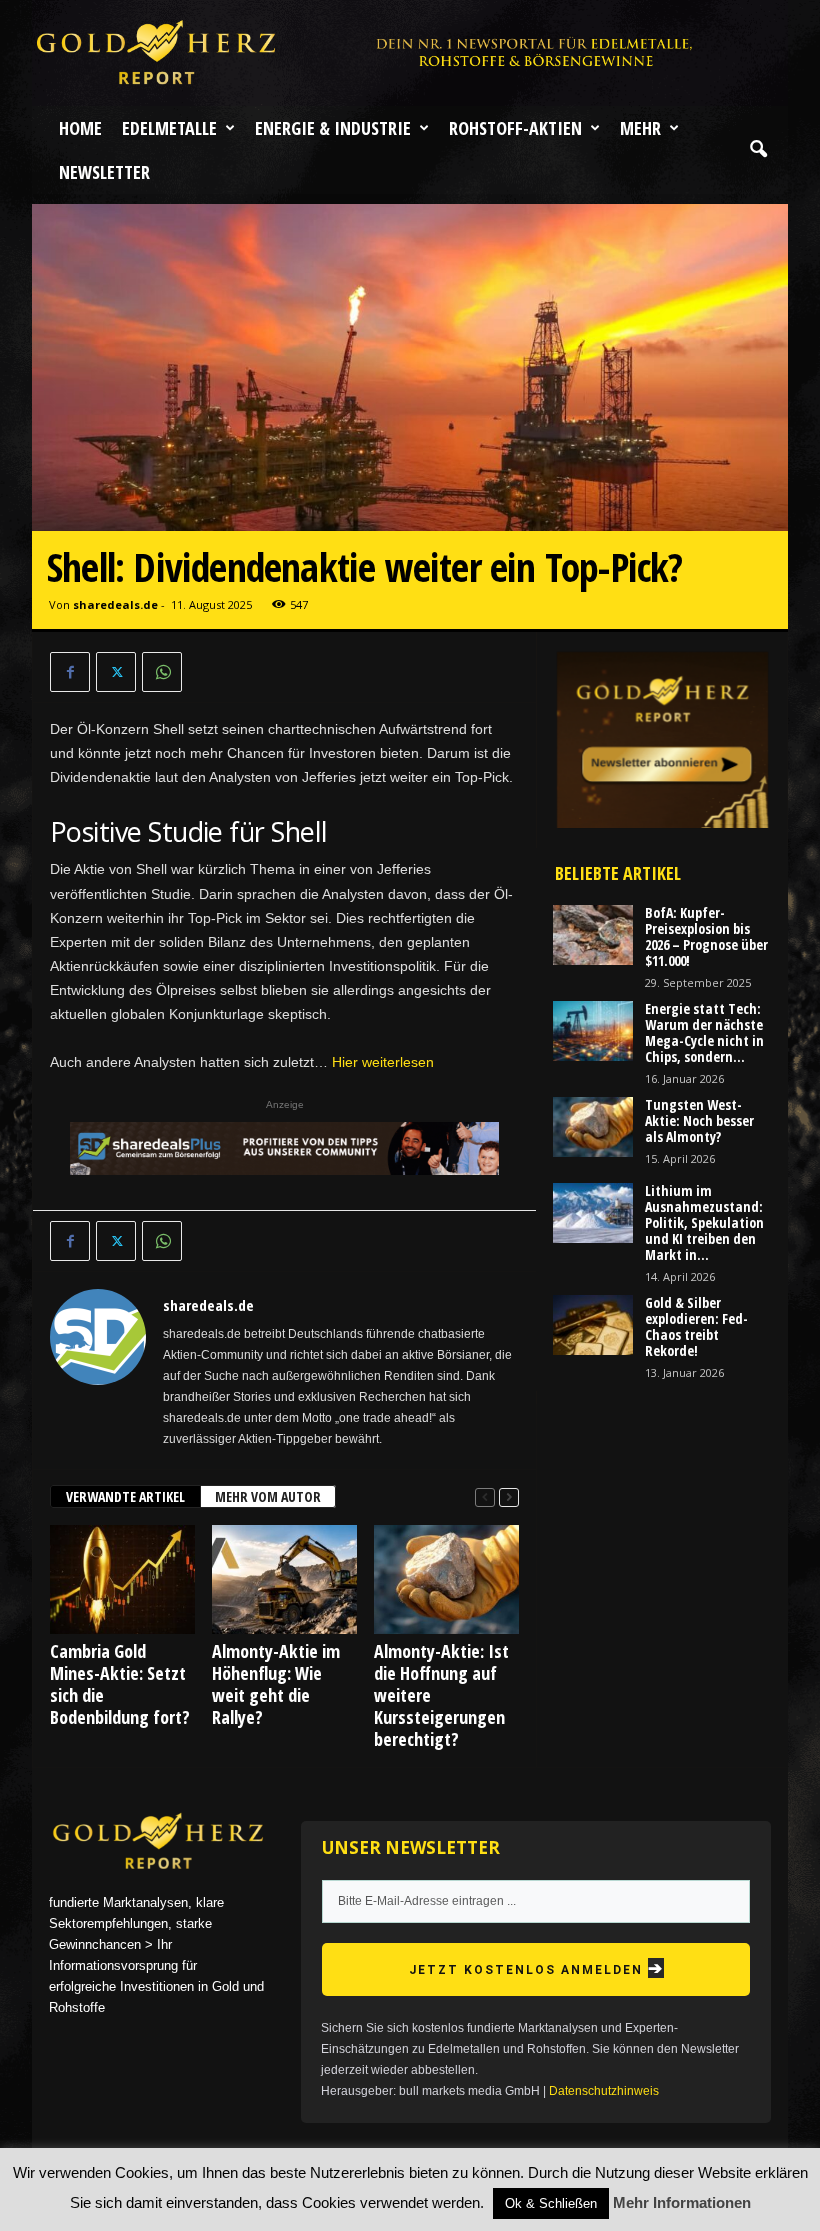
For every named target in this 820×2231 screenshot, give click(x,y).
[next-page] (509, 1497)
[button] (758, 150)
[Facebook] (70, 672)
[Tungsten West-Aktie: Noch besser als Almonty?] (593, 1127)
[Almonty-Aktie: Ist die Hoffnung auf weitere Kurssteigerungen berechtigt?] (446, 1579)
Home (80, 128)
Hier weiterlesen (383, 1062)
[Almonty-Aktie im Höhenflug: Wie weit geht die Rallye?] (284, 1579)
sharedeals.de (115, 604)
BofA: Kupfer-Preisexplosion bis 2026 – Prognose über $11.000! (706, 936)
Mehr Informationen (682, 2202)
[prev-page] (485, 1497)
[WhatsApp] (162, 672)
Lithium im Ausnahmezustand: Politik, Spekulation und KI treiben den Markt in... (704, 1222)
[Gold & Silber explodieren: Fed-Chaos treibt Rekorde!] (593, 1325)
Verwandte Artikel (125, 1496)
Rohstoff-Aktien (515, 128)
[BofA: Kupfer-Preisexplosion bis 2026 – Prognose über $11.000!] (593, 935)
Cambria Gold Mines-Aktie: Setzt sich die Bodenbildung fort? (120, 1684)
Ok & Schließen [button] (551, 2203)
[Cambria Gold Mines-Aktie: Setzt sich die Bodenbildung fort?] (122, 1579)
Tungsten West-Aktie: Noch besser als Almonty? (699, 1120)
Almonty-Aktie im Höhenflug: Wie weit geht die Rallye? (276, 1684)
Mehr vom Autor (268, 1496)
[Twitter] (116, 672)
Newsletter (104, 172)
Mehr (640, 128)
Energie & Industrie (333, 128)
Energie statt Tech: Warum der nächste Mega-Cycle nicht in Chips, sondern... (704, 1032)
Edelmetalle (169, 128)
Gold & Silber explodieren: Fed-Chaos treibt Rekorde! (696, 1326)
